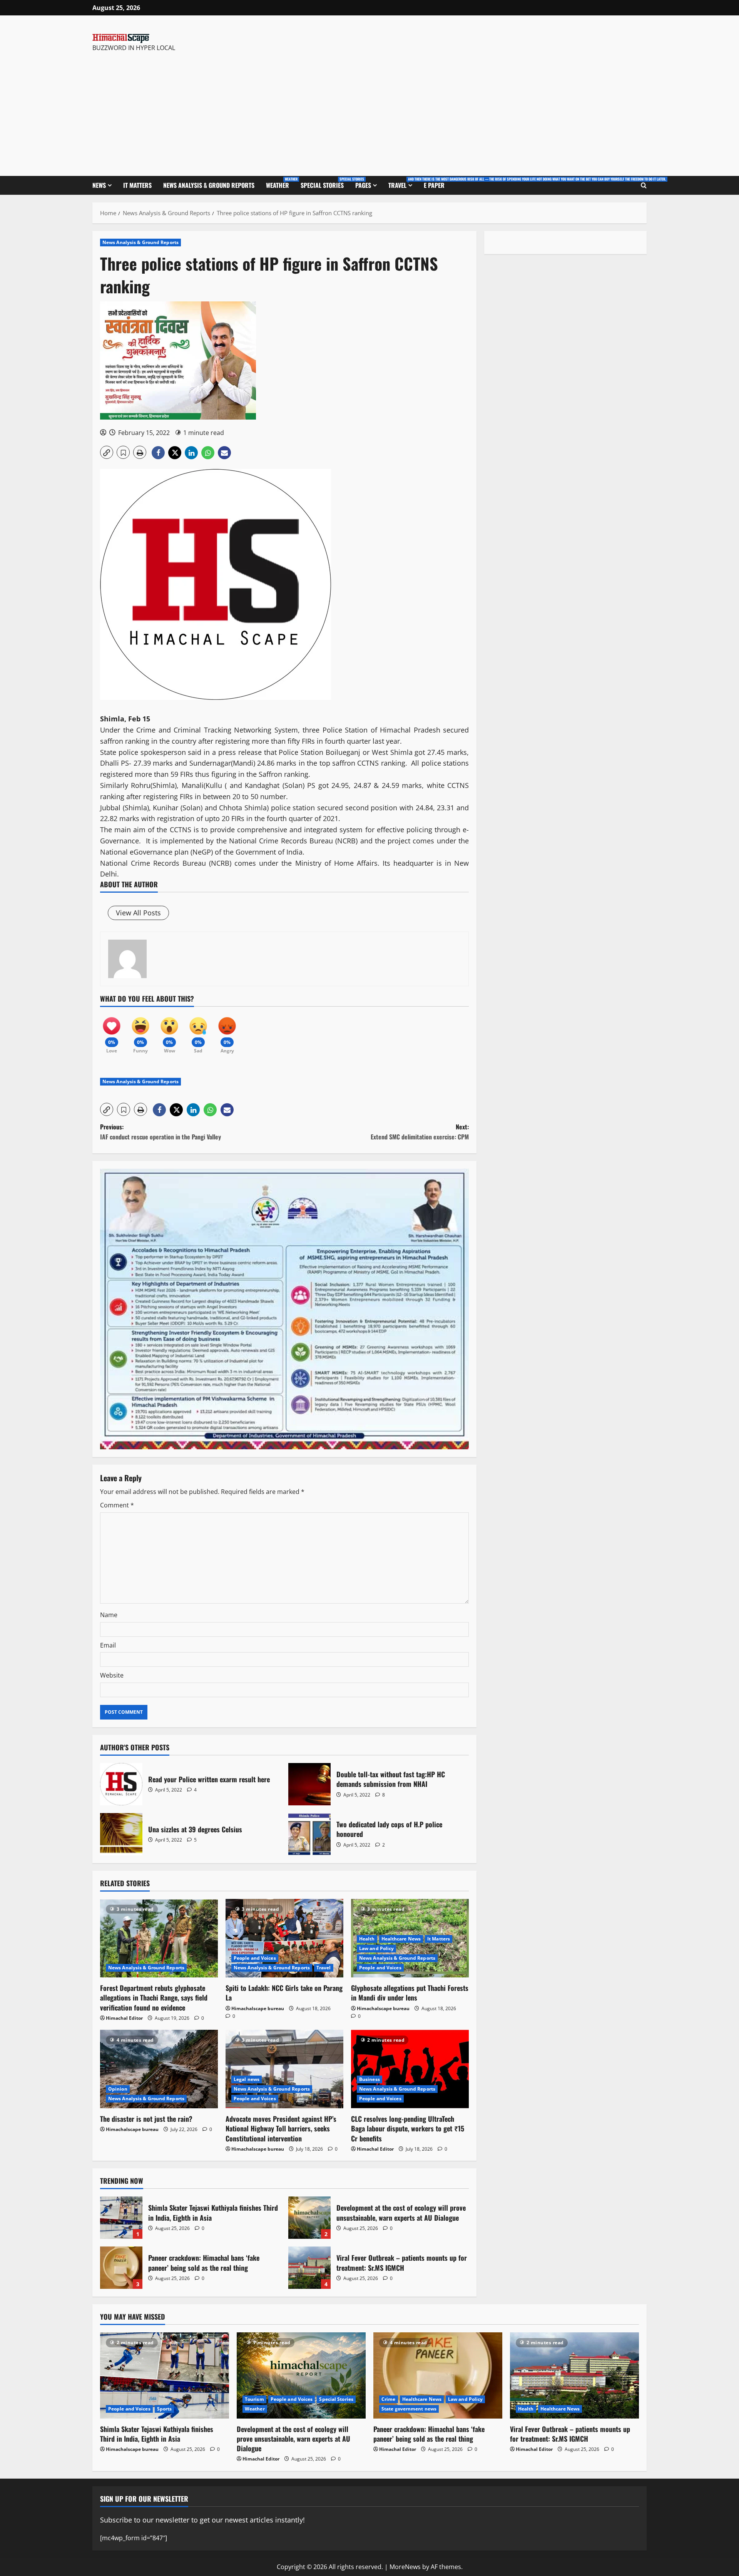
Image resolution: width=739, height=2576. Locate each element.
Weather (280, 183)
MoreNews (405, 2567)
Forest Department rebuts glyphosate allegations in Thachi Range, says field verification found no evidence (154, 1997)
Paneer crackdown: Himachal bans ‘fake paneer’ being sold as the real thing (121, 2268)
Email (108, 1645)
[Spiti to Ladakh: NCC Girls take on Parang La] (284, 1938)
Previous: (161, 1132)
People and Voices (255, 1958)
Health (367, 1939)
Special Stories (325, 183)
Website (112, 1675)
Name (109, 1615)
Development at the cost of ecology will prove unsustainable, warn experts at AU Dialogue (309, 2218)
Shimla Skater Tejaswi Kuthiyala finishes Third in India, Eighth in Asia (121, 2218)
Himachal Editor (124, 2018)
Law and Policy (376, 1948)
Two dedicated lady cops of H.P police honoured (309, 1834)
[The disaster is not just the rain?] (159, 2069)
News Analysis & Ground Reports (209, 185)
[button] (107, 452)
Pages (363, 185)
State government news (409, 2409)
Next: (420, 1132)
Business (369, 2079)
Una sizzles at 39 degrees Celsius (121, 1834)
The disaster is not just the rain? (146, 2119)
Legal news (247, 2079)
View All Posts (138, 913)
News (99, 185)
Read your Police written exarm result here (121, 1784)
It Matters (137, 185)
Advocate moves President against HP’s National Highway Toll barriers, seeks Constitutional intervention (281, 2128)
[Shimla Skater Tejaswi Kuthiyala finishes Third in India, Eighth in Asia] (165, 2375)
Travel (403, 183)
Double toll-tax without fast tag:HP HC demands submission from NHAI (309, 1784)
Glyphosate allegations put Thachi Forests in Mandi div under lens (410, 1993)
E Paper (434, 185)
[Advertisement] (201, 110)
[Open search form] (644, 186)
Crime (389, 2399)
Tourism (254, 2399)
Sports (165, 2409)
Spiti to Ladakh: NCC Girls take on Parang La (284, 1993)
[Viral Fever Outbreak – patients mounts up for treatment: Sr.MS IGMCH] (574, 2375)
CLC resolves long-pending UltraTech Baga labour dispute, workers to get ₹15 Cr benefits (408, 2128)
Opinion (118, 2089)
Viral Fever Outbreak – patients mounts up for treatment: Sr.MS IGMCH (309, 2268)
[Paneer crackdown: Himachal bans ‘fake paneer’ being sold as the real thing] (438, 2375)
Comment (117, 1505)
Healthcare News (401, 1939)
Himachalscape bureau (258, 2008)
